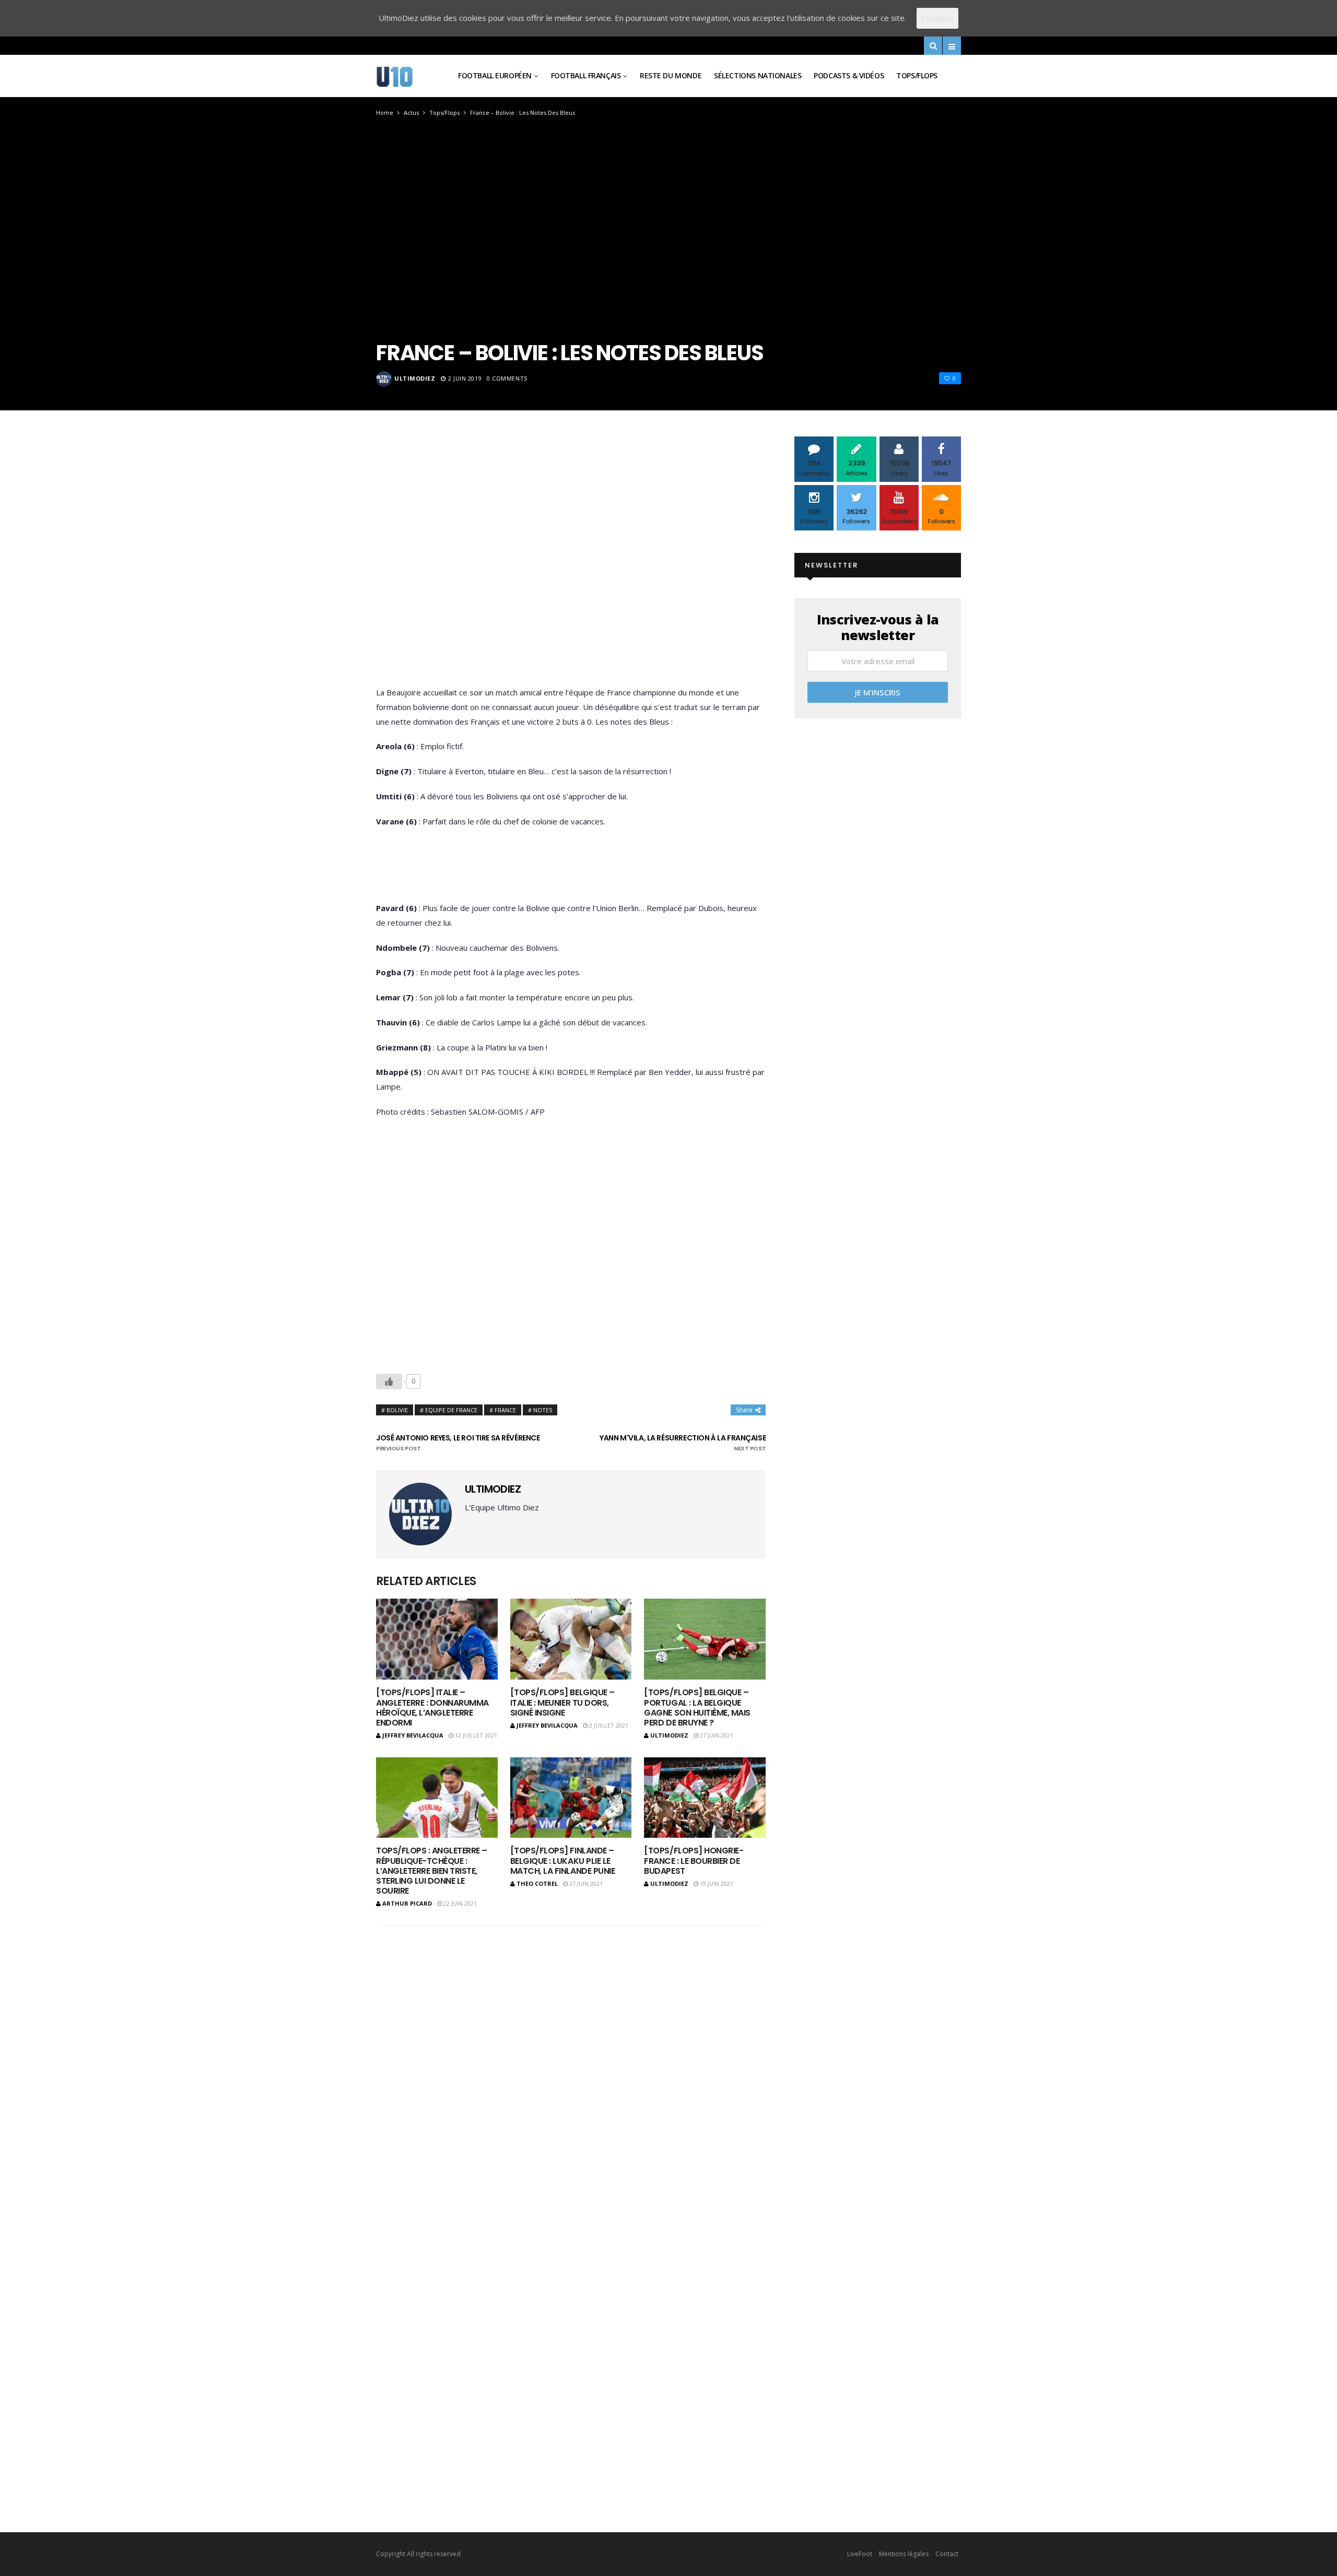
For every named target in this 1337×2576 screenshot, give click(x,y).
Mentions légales (904, 2554)
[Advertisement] (571, 564)
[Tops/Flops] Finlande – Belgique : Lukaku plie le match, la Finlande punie (562, 1860)
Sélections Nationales (758, 75)
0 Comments (507, 378)
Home (385, 113)
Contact (947, 2554)
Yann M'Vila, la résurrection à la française (683, 1443)
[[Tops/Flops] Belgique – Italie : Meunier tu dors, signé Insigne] (571, 1639)
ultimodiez (415, 378)
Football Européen (495, 75)
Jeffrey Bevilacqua (413, 1735)
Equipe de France (451, 1410)
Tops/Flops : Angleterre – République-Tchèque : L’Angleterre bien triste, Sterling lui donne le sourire (432, 1871)
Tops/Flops (917, 75)
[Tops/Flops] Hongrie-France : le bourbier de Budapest (694, 1860)
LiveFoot (860, 2554)
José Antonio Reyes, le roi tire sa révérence (458, 1443)
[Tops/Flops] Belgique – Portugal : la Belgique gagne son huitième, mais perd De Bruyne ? (697, 1708)
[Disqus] (571, 2070)
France (505, 1410)
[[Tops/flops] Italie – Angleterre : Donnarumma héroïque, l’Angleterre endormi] (437, 1639)
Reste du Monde (671, 75)
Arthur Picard (407, 1903)
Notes (543, 1410)
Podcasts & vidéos (849, 75)
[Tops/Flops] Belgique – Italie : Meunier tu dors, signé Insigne (562, 1702)
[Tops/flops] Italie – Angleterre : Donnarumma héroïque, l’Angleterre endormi (432, 1708)
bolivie (397, 1410)
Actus (411, 113)
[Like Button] (389, 1381)
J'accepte (937, 18)
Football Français (586, 75)
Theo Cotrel (537, 1883)
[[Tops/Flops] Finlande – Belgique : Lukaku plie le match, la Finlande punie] (571, 1798)
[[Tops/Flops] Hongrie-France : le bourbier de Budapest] (705, 1798)
